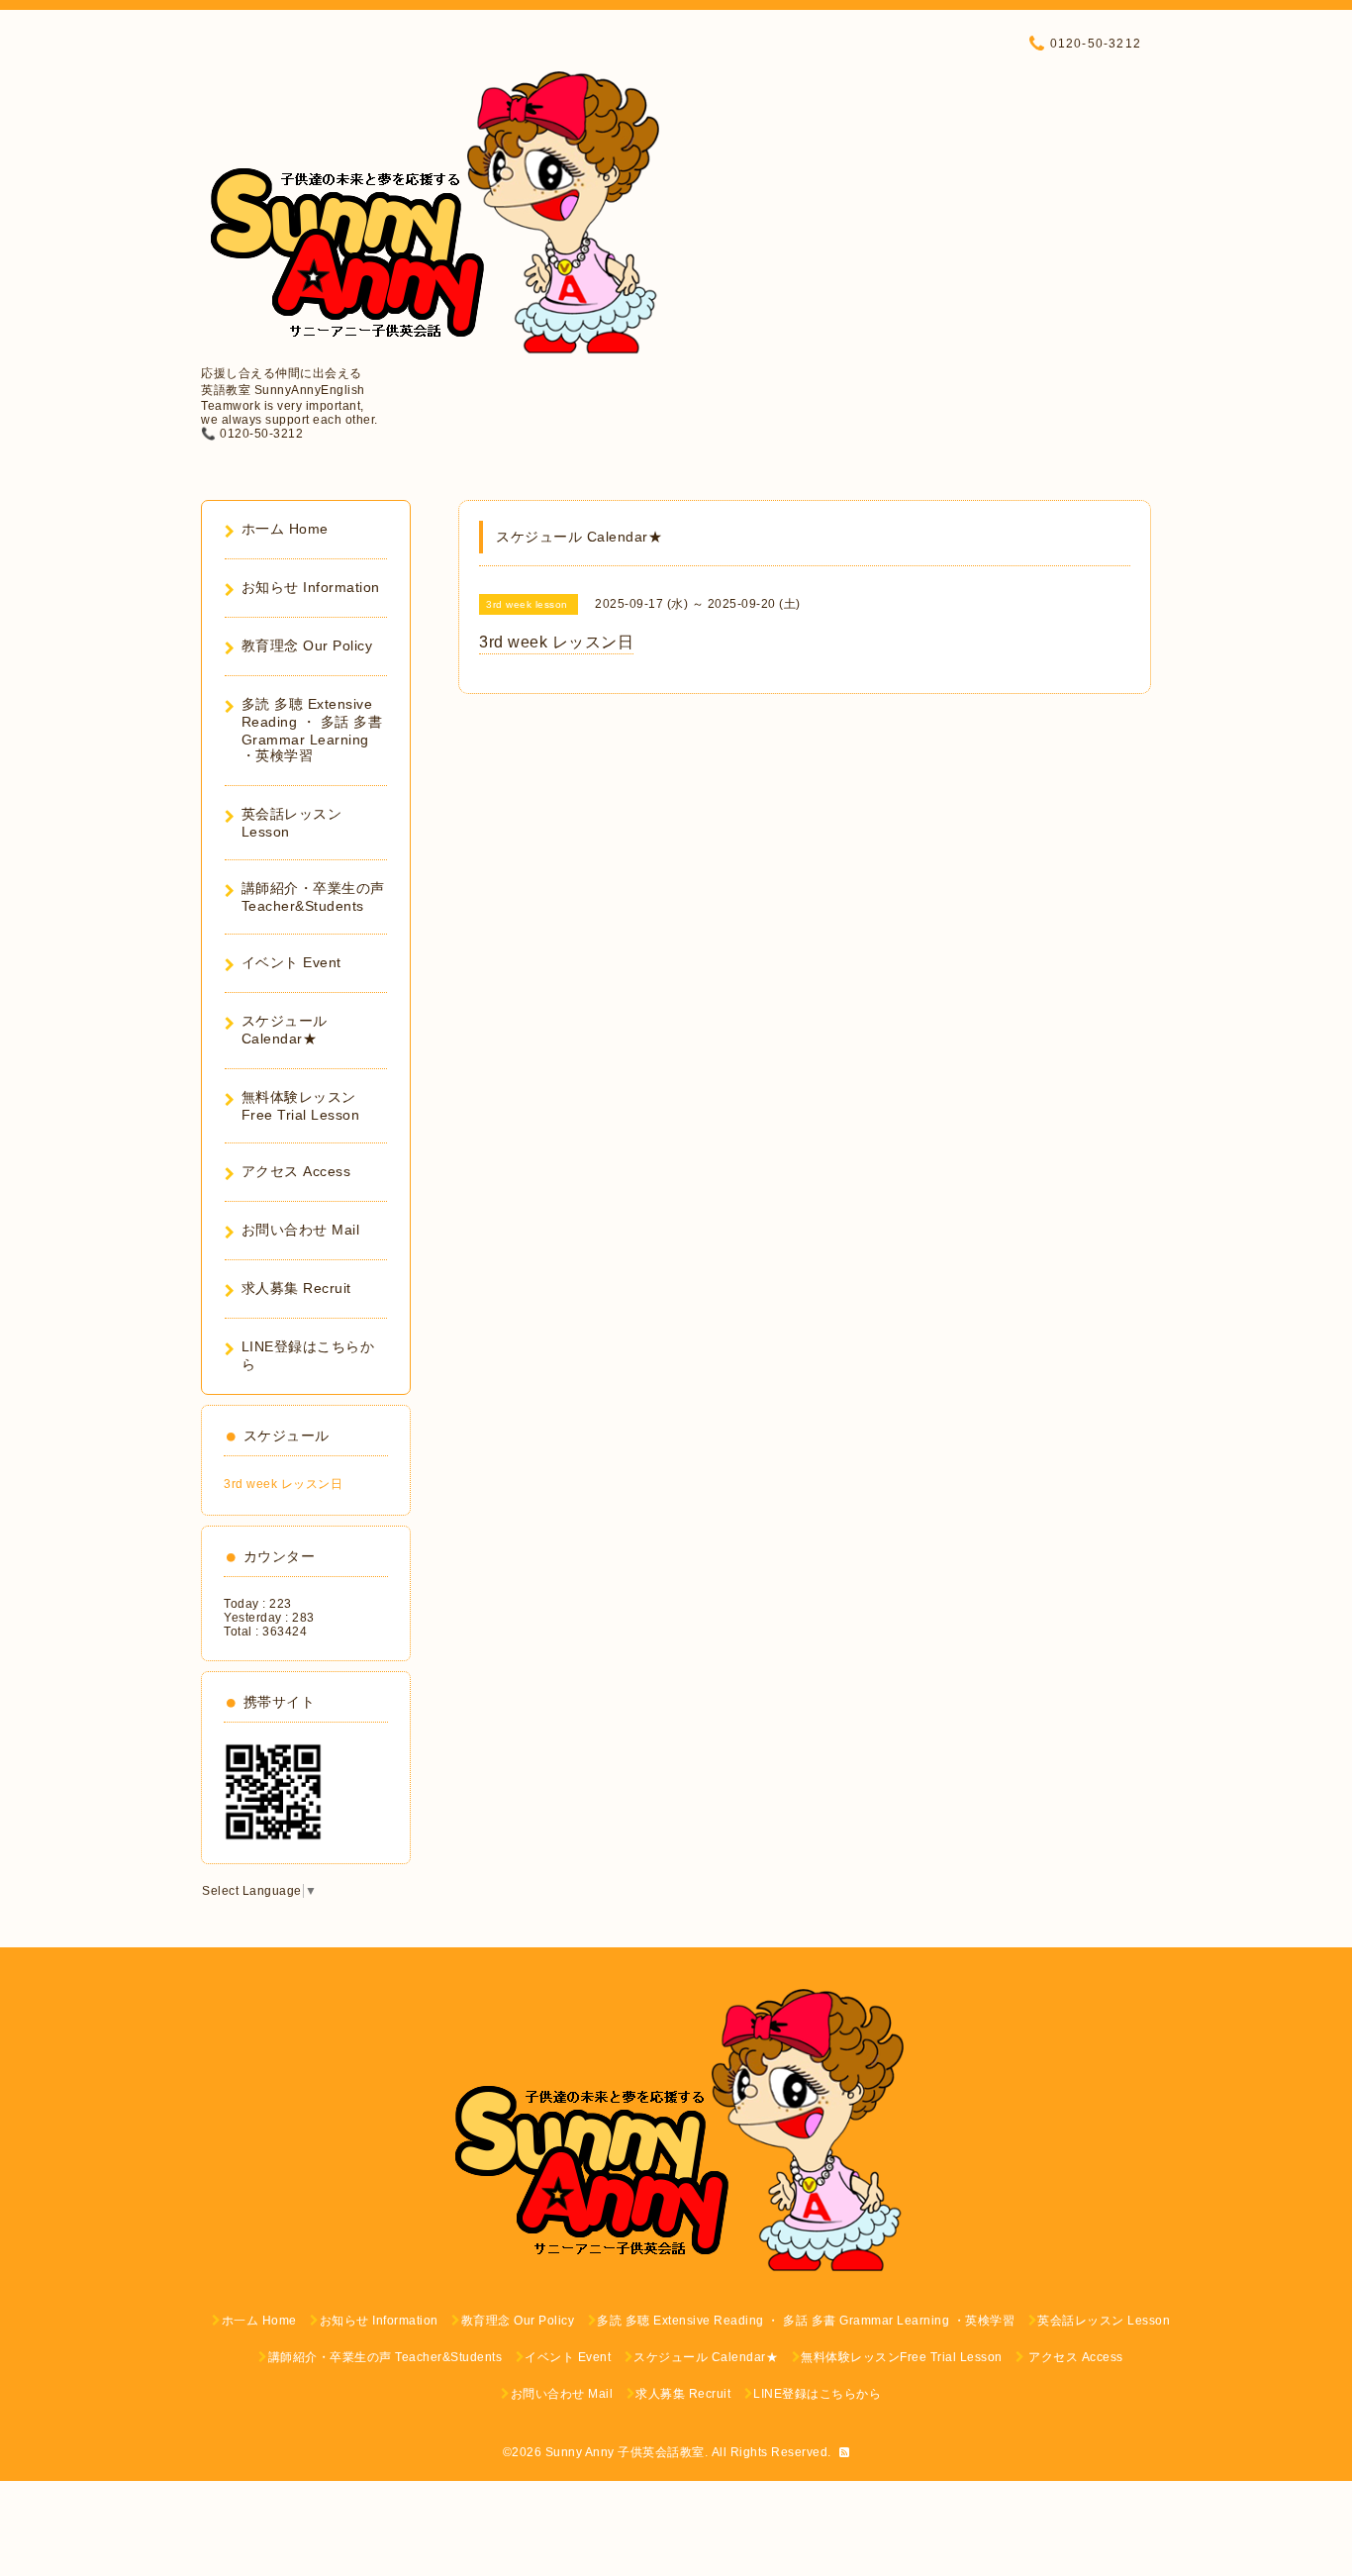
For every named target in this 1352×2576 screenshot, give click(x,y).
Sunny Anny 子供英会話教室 (625, 2452)
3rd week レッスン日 (283, 1484)
